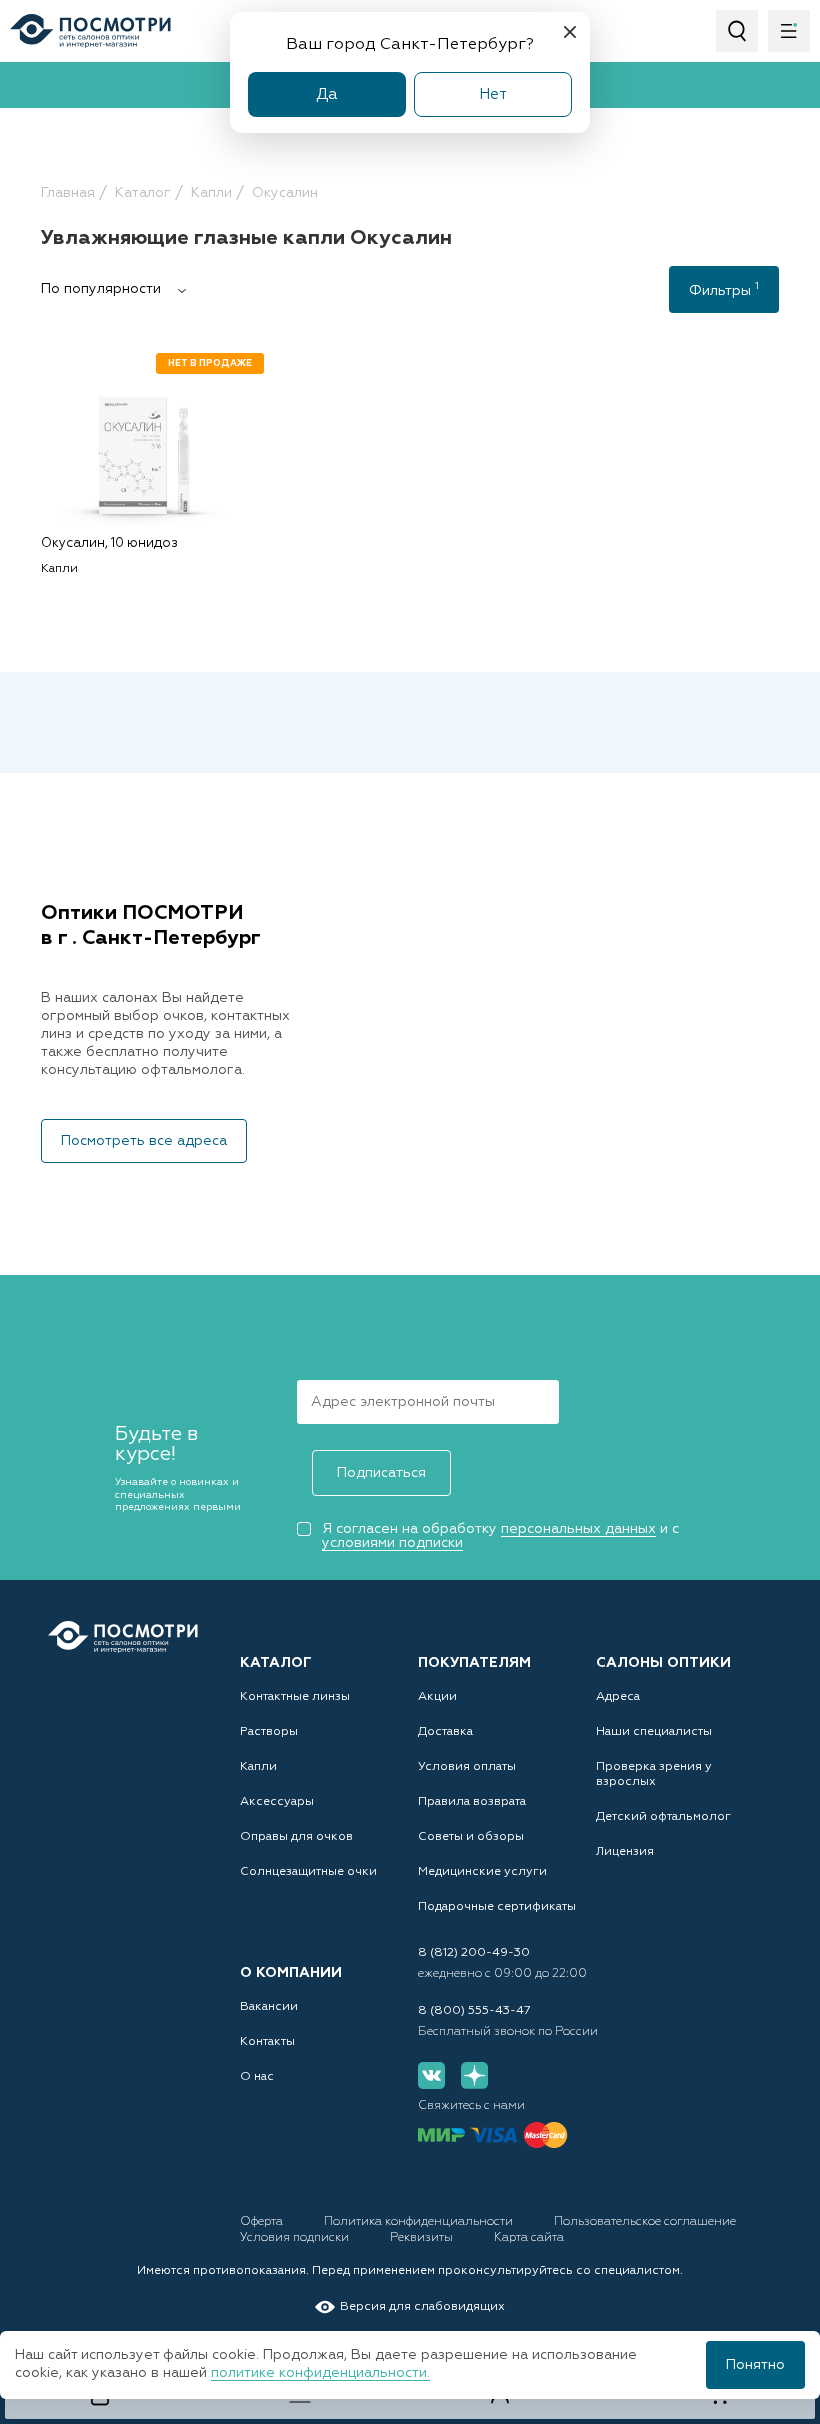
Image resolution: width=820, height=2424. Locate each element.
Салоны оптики (663, 1663)
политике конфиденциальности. (320, 2373)
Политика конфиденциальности (420, 2222)
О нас (257, 2077)
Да (327, 94)
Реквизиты (423, 2238)
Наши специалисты (654, 1732)
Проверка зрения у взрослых (654, 1774)
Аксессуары (277, 1802)
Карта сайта (529, 2238)
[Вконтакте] (431, 2075)
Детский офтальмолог (663, 1817)
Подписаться (381, 1473)
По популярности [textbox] (101, 289)
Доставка (445, 1732)
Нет (493, 94)
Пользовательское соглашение (645, 2222)
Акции (437, 1697)
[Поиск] (737, 31)
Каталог (276, 1663)
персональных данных (578, 1529)
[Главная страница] (90, 31)
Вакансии (269, 2007)
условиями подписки (392, 1543)
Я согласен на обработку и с (500, 1536)
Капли (258, 1767)
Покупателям (474, 1663)
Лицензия (625, 1852)
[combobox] (121, 289)
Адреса (618, 1697)
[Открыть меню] (789, 31)
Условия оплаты (467, 1767)
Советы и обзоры (471, 1837)
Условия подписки (296, 2238)
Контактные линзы (295, 1697)
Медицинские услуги (482, 1872)
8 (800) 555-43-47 (474, 2011)
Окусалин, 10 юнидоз (109, 543)
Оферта (263, 2222)
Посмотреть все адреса (144, 1141)
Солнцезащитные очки (308, 1872)
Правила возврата (472, 1802)
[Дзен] (474, 2075)
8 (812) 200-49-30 (474, 1953)
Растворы (269, 1732)
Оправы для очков (296, 1837)
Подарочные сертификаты (497, 1907)
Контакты (267, 2042)
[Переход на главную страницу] (123, 1637)
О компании (291, 1973)
